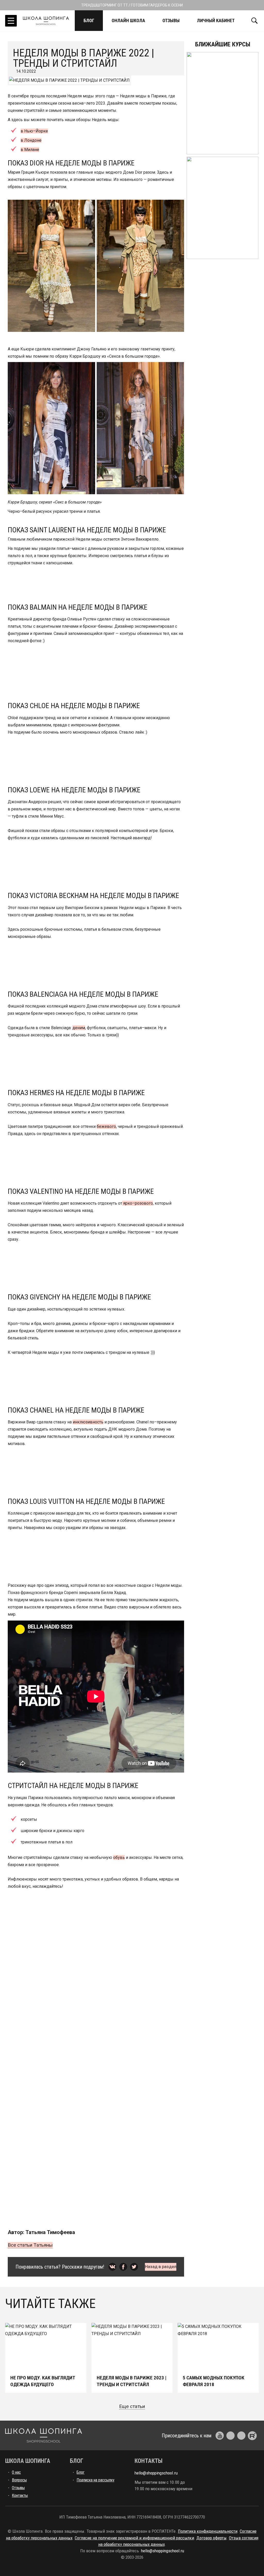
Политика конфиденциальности (208, 2531)
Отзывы (171, 20)
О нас (16, 2472)
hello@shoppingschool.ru (156, 2473)
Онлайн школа (128, 20)
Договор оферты (212, 2538)
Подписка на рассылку (96, 2480)
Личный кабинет (216, 20)
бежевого (106, 1126)
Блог (89, 20)
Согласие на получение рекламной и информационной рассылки (134, 2538)
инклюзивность (88, 1422)
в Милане (30, 150)
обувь (119, 1857)
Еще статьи (132, 2406)
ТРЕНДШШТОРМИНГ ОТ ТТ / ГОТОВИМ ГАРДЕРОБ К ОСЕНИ (132, 5)
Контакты (20, 2495)
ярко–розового (138, 1203)
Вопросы (19, 2480)
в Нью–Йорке (34, 131)
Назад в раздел (161, 2267)
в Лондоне (31, 140)
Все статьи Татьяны (30, 2245)
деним (79, 1028)
